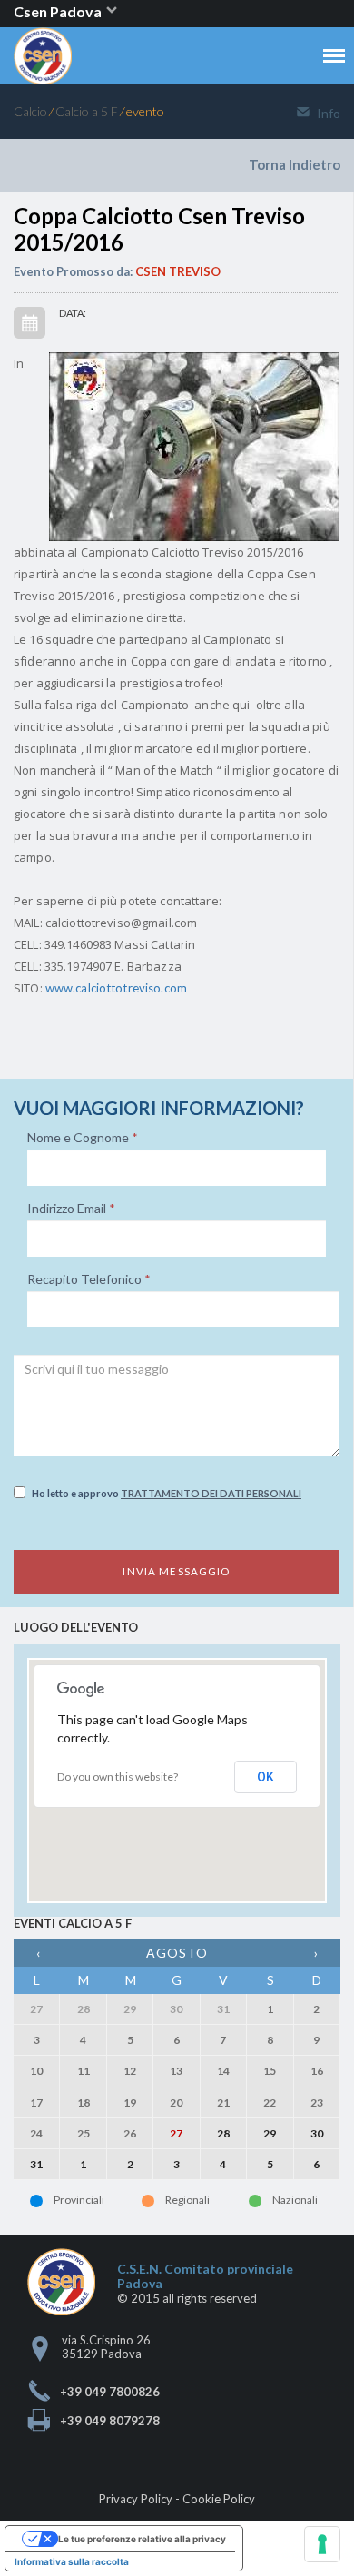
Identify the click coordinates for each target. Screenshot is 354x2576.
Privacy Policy (136, 2499)
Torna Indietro (295, 164)
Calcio (30, 111)
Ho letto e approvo (167, 1493)
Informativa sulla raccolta (72, 2561)
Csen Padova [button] (59, 11)
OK (265, 1777)
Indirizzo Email (71, 1209)
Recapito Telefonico (89, 1279)
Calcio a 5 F (87, 111)
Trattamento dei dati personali (211, 1493)
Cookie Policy (219, 2499)
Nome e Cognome (83, 1138)
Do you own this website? (118, 1777)
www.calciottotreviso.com (116, 988)
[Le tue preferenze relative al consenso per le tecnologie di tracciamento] (322, 2544)
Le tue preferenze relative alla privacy (142, 2539)
